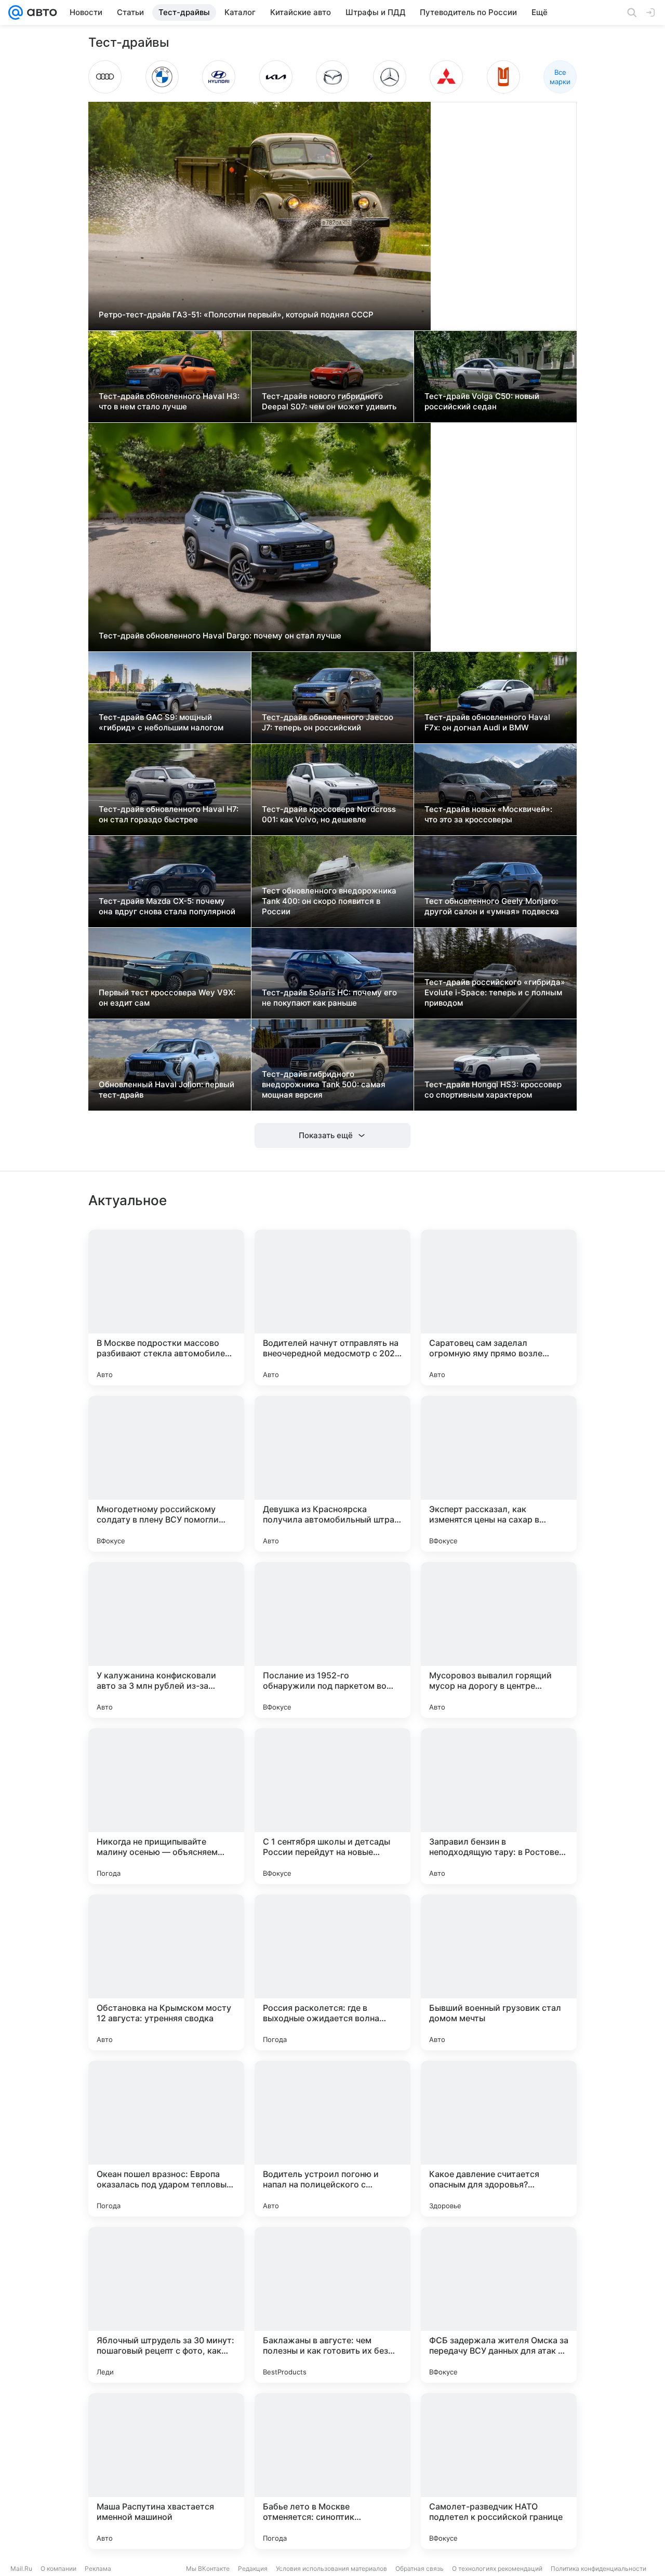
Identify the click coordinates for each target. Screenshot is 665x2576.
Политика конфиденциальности (598, 2568)
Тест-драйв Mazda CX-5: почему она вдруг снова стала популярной (167, 906)
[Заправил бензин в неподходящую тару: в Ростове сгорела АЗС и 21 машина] (499, 1806)
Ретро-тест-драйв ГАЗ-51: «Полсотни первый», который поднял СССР (236, 315)
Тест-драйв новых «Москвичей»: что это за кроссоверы (488, 814)
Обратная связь (420, 2568)
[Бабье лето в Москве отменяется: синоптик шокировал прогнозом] (332, 2471)
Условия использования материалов (331, 2568)
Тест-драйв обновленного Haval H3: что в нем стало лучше (169, 401)
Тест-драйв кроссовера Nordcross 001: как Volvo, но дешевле (329, 814)
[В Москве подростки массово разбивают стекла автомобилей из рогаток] (166, 1307)
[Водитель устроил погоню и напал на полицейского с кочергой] (332, 2139)
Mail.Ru (21, 2568)
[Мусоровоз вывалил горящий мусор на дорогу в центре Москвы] (499, 1640)
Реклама (98, 2568)
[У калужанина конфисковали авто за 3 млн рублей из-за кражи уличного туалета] (166, 1640)
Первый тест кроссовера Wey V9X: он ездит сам (167, 998)
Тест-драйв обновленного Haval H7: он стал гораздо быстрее (169, 814)
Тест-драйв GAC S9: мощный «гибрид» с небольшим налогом (161, 722)
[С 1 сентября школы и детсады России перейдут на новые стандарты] (332, 1806)
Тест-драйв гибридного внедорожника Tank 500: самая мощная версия (324, 1084)
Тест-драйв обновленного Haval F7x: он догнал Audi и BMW (487, 722)
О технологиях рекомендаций (497, 2568)
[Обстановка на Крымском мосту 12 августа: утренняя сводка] (166, 1972)
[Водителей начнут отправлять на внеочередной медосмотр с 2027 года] (332, 1307)
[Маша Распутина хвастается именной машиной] (166, 2471)
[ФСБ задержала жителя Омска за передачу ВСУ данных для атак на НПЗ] (499, 2305)
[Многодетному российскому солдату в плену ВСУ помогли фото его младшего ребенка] (166, 1474)
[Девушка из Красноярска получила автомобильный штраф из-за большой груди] (332, 1474)
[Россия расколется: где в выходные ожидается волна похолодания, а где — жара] (332, 1972)
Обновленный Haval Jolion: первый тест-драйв (167, 1090)
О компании (58, 2568)
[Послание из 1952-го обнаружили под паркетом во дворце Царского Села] (332, 1640)
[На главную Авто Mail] (40, 12)
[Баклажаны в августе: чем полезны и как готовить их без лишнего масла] (332, 2305)
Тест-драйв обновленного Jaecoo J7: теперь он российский (328, 722)
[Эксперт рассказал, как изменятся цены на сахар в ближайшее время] (499, 1474)
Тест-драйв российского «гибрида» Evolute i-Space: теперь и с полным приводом (495, 992)
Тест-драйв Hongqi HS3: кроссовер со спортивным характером (493, 1090)
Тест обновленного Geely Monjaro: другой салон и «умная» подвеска (492, 906)
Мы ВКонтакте (208, 2568)
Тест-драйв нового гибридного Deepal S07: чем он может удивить (329, 401)
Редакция (253, 2568)
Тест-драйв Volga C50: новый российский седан (482, 401)
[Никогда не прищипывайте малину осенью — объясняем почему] (166, 1806)
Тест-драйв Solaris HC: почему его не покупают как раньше (329, 998)
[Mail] (16, 12)
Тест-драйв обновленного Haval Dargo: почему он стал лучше (220, 636)
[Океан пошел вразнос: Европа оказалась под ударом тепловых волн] (166, 2139)
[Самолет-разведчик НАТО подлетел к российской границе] (499, 2471)
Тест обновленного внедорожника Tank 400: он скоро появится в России (329, 901)
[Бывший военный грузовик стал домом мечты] (499, 1972)
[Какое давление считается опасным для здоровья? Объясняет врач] (499, 2139)
